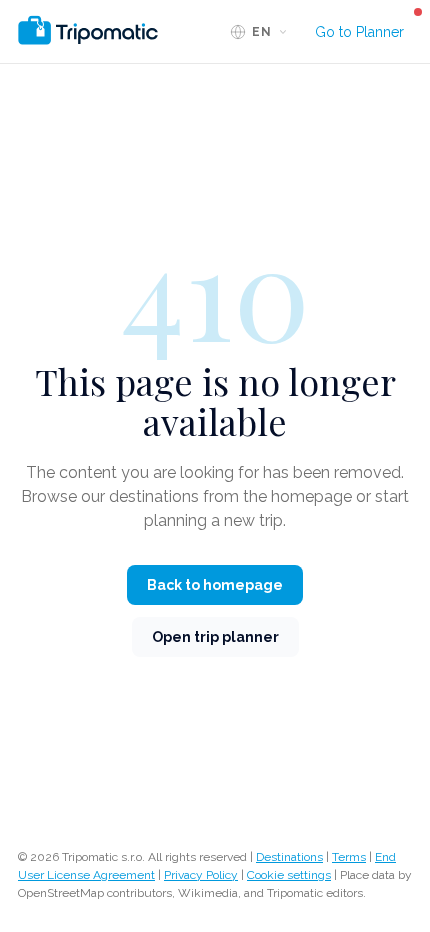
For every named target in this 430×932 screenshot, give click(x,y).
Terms (349, 857)
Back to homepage (215, 585)
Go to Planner (359, 32)
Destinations (289, 857)
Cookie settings (289, 875)
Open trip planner (215, 637)
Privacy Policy (201, 875)
